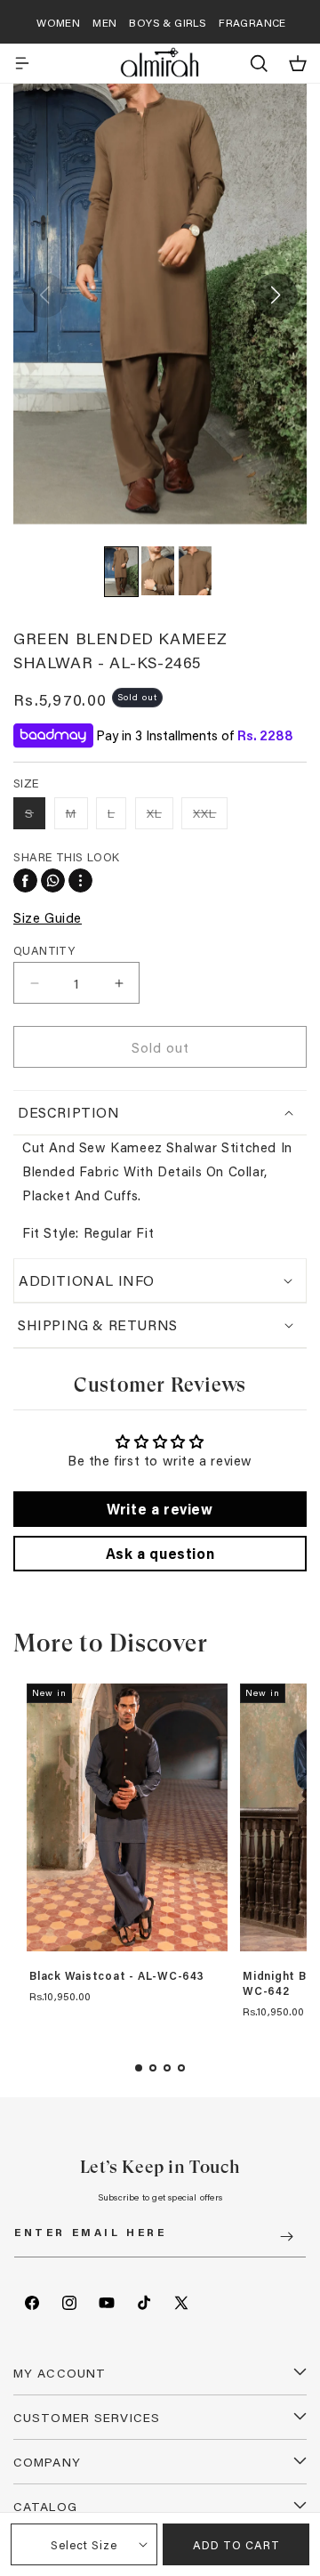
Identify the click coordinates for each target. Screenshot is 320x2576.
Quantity (44, 950)
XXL (210, 816)
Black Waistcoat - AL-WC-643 (117, 1976)
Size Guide (48, 917)
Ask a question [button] (160, 1553)
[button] (22, 63)
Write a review (160, 1509)
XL (160, 816)
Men (104, 22)
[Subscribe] (286, 2237)
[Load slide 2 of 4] (153, 2068)
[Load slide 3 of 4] (167, 2068)
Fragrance (252, 22)
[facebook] (25, 880)
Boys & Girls (168, 22)
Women (58, 22)
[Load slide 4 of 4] (181, 2068)
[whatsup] (53, 880)
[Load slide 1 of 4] (139, 2068)
